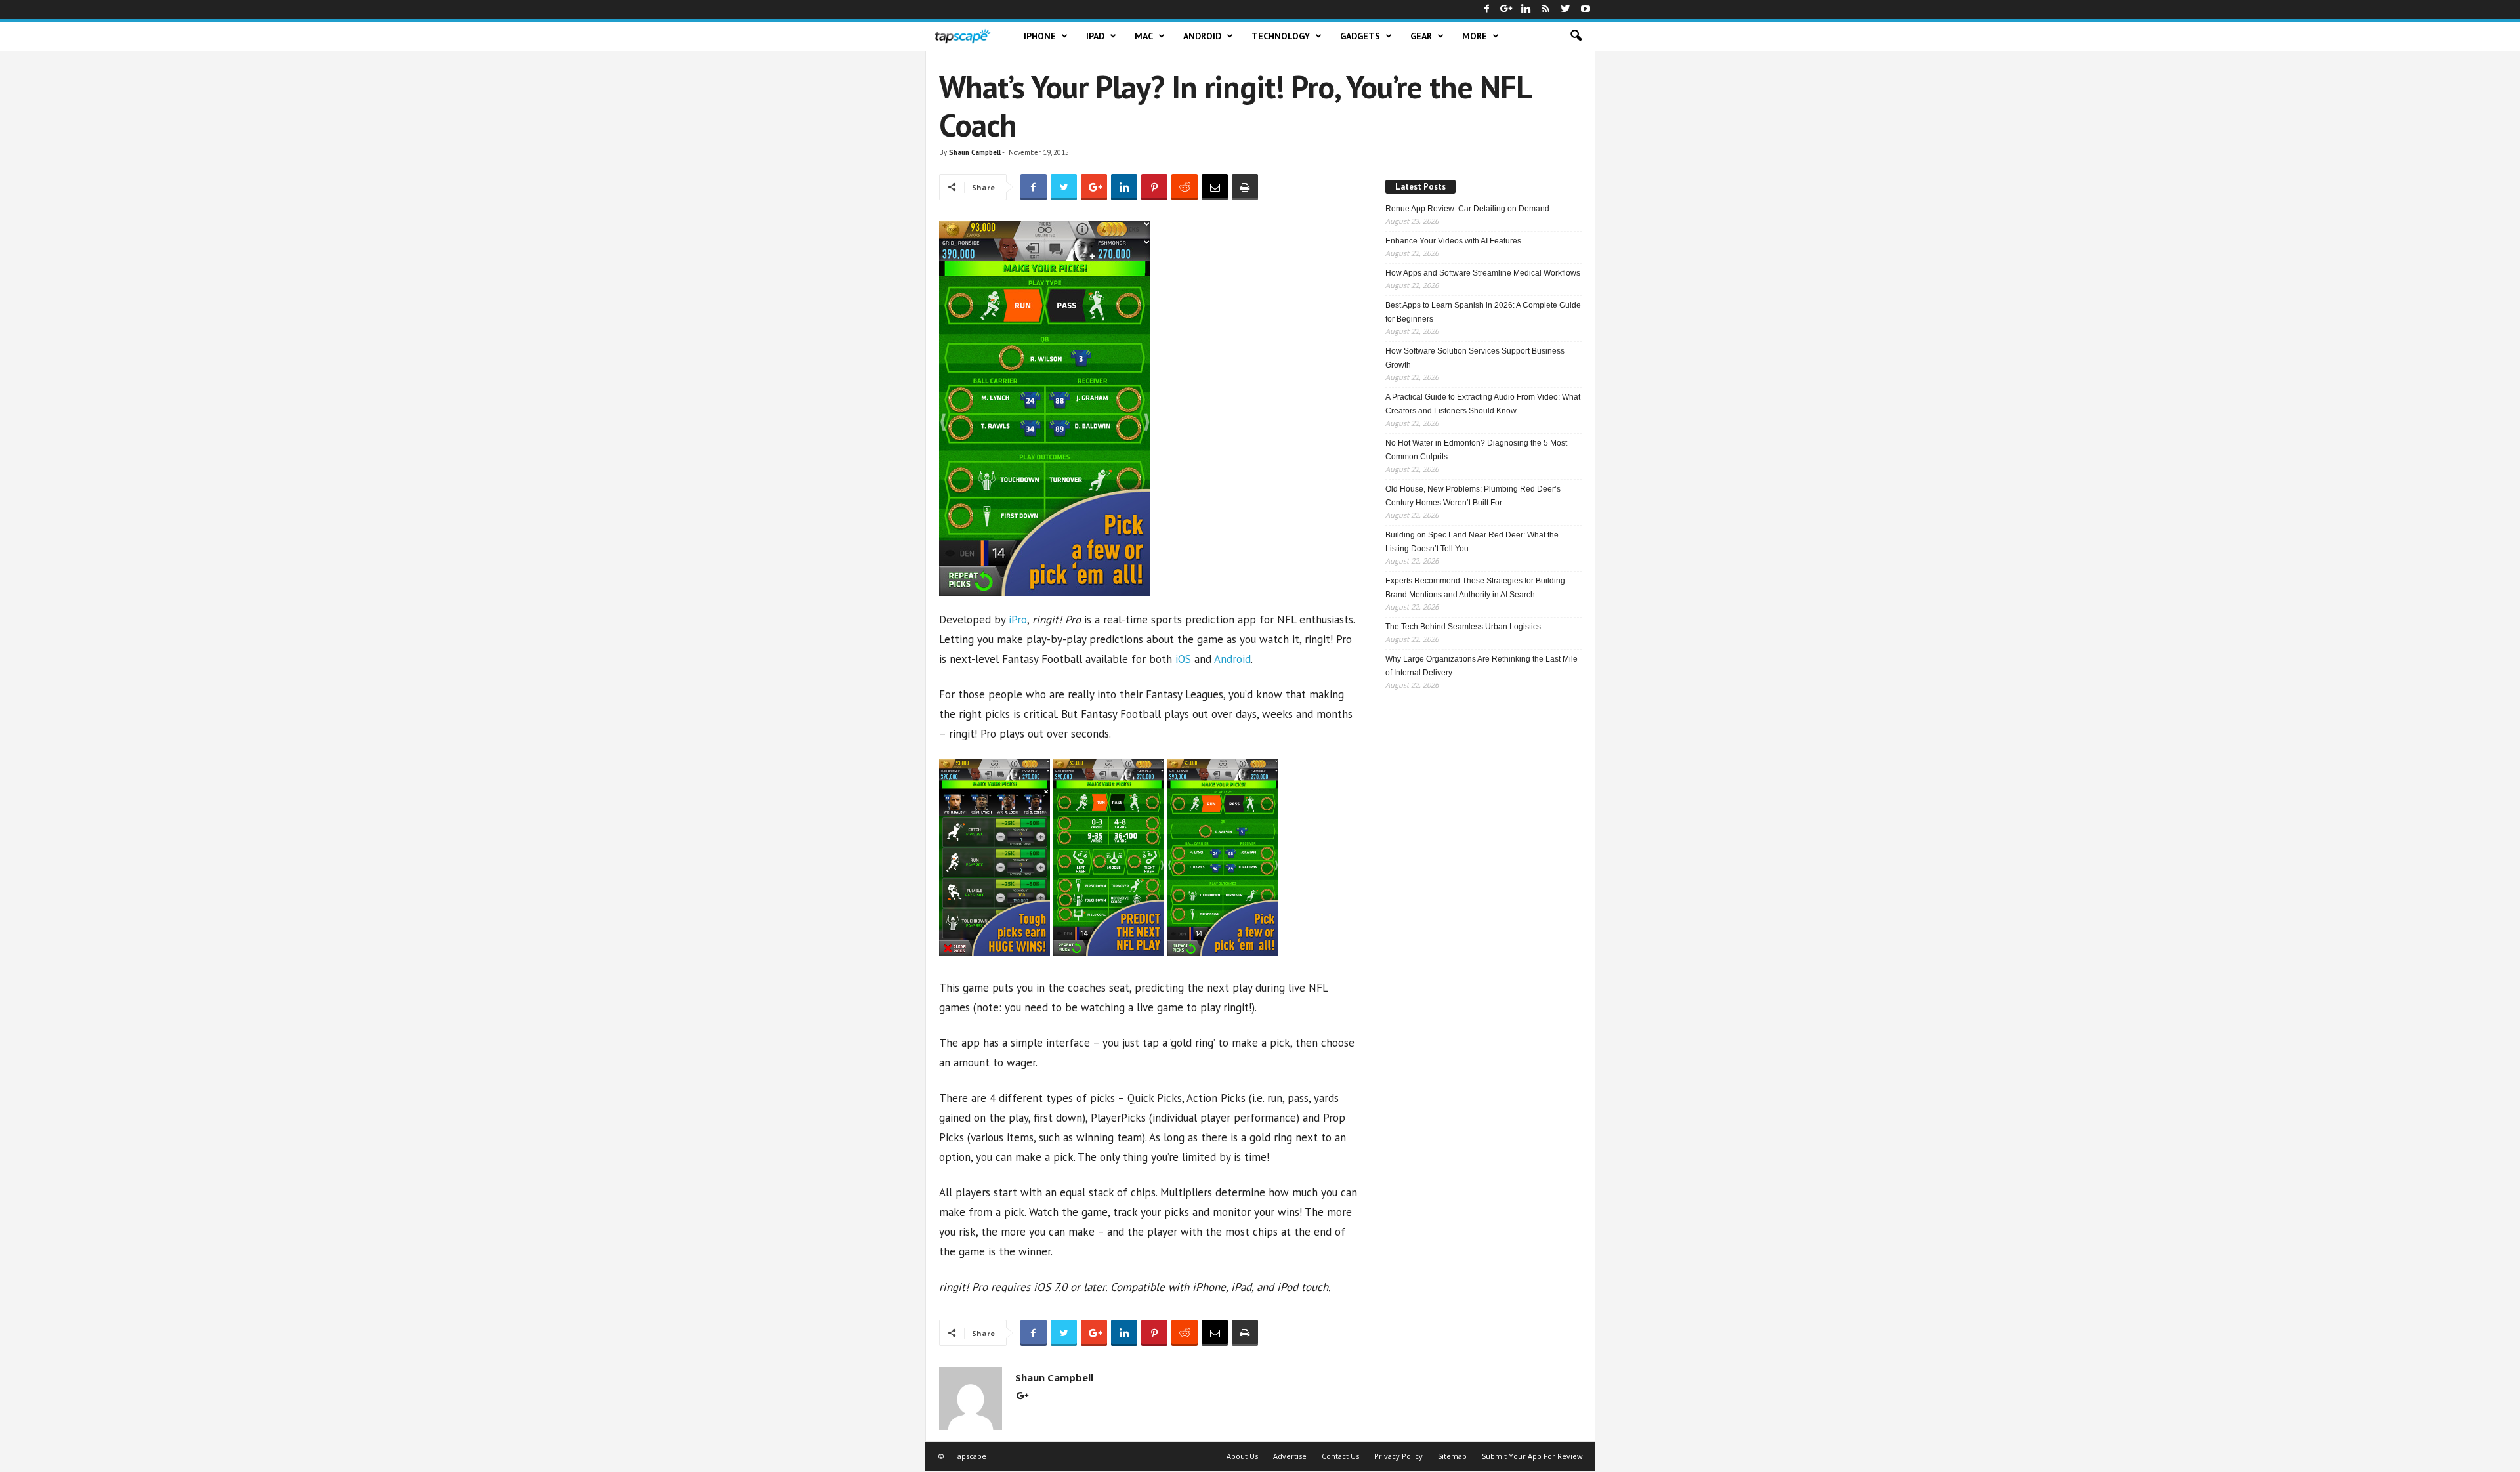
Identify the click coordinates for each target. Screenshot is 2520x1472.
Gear (1421, 36)
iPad (1095, 36)
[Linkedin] (1526, 10)
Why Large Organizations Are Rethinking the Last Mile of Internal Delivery (1481, 666)
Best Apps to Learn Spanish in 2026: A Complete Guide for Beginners (1483, 312)
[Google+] (1507, 10)
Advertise (1290, 1456)
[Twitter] (1566, 10)
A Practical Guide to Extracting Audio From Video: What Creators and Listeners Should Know (1483, 404)
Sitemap (1452, 1456)
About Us (1242, 1456)
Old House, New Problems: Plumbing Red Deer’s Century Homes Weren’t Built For (1473, 496)
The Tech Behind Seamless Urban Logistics (1463, 627)
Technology (1281, 36)
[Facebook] (1487, 10)
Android (1202, 36)
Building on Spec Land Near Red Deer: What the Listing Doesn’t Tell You (1472, 542)
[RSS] (1546, 10)
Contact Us (1340, 1456)
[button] (1576, 36)
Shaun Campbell (975, 152)
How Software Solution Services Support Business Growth (1475, 358)
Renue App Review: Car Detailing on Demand (1467, 209)
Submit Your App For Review (1532, 1456)
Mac (1144, 36)
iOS (1183, 659)
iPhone (1040, 36)
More (1475, 36)
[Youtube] (1585, 10)
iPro (1018, 620)
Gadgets (1360, 36)
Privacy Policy (1398, 1456)
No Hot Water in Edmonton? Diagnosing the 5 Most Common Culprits (1476, 450)
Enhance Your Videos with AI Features (1453, 241)
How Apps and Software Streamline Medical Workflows (1483, 273)
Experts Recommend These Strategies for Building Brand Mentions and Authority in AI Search (1475, 588)
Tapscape (970, 1456)
